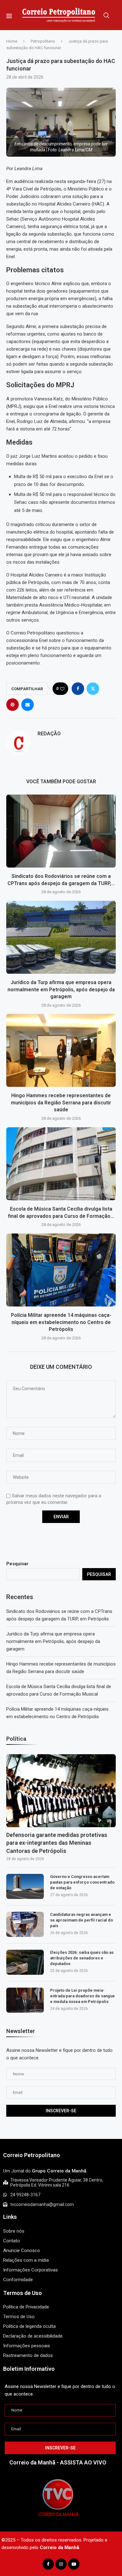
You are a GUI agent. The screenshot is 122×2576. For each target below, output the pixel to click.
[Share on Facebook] (78, 689)
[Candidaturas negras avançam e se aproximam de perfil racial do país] (25, 1924)
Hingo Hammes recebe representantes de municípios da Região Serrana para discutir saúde (61, 1103)
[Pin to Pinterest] (13, 705)
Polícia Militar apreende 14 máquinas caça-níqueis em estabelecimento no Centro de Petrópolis (61, 1322)
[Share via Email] (28, 705)
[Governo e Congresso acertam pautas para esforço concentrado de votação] (25, 1886)
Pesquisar (17, 1564)
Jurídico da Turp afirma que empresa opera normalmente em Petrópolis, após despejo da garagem (61, 989)
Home (12, 41)
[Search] (106, 15)
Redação (49, 734)
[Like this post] (62, 689)
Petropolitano (43, 41)
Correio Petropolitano (32, 2155)
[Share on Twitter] (93, 689)
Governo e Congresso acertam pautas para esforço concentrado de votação (82, 1882)
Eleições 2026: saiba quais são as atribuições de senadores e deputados (82, 1958)
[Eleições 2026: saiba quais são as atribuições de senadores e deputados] (25, 1962)
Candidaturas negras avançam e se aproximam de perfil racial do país (81, 1920)
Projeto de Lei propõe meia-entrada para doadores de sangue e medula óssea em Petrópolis (82, 1996)
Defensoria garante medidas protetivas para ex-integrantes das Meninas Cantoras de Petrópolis (57, 1843)
